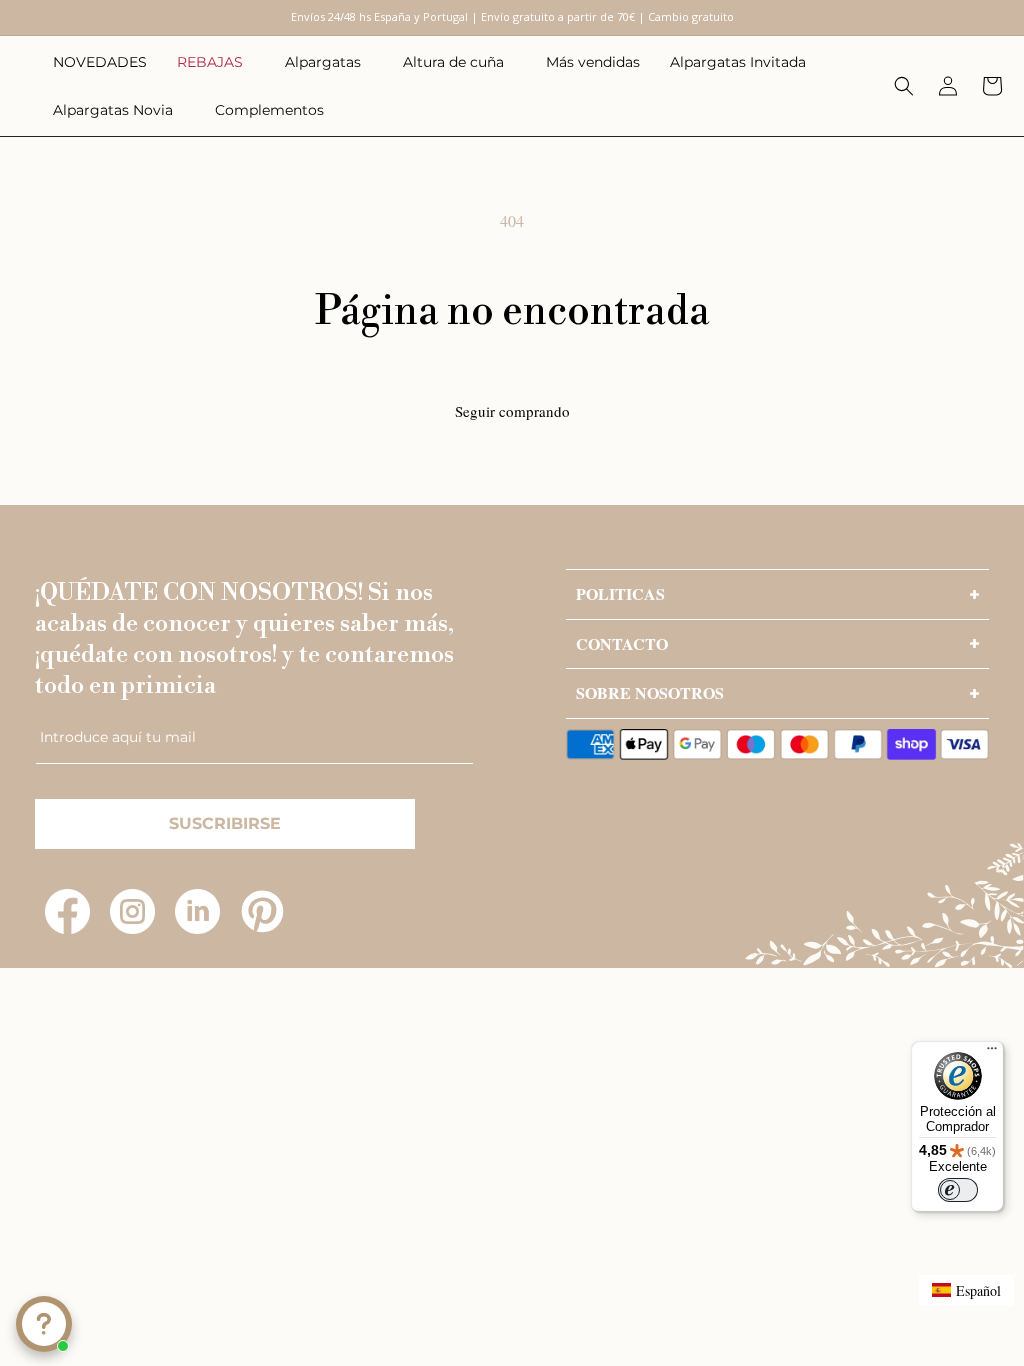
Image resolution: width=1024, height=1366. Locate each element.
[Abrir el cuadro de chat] (44, 1324)
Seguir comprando (512, 411)
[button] (216, 62)
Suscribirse (225, 823)
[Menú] (992, 1053)
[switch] (958, 1190)
